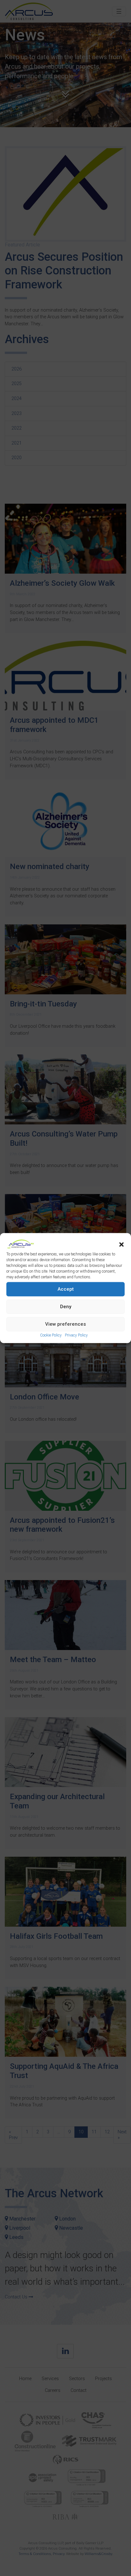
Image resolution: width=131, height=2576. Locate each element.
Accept (66, 1289)
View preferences (65, 1324)
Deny (66, 1307)
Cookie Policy (51, 1335)
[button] (121, 1244)
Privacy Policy (76, 1335)
